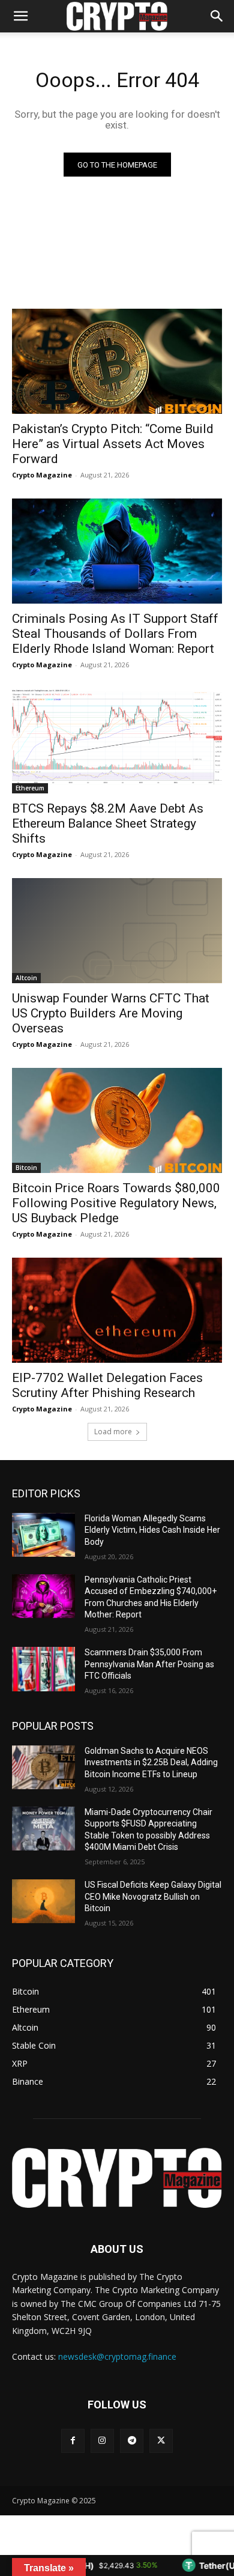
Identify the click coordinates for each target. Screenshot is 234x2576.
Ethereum (30, 788)
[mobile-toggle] (20, 16)
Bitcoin (26, 1168)
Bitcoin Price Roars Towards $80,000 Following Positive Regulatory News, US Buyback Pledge (116, 1203)
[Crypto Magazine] (117, 2178)
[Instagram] (102, 2441)
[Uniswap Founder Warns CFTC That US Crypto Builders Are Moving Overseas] (117, 931)
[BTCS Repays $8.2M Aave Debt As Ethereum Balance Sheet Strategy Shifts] (117, 741)
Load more (113, 1432)
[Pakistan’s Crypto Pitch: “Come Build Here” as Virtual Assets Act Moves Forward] (117, 361)
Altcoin (26, 978)
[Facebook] (73, 2441)
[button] (217, 16)
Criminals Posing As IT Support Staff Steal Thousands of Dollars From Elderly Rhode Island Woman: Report (115, 634)
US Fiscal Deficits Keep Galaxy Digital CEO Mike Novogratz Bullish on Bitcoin (153, 1896)
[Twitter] (161, 2441)
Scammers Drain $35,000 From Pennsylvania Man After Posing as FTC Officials (149, 1664)
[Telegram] (132, 2441)
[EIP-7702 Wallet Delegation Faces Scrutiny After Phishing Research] (117, 1310)
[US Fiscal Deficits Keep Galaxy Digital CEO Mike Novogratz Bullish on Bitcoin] (43, 1902)
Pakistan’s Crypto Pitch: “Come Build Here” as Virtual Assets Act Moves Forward (113, 444)
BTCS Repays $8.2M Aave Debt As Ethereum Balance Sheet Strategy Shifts (108, 823)
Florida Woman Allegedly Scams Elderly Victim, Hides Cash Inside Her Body (152, 1530)
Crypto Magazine (42, 475)
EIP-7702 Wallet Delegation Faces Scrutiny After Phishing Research (107, 1385)
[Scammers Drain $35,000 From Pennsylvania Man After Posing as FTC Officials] (43, 1669)
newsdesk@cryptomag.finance (117, 2356)
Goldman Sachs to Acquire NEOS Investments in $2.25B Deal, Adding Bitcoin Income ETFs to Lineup (151, 1762)
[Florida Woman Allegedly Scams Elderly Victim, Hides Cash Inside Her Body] (43, 1535)
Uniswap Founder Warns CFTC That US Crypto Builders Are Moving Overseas (111, 1013)
